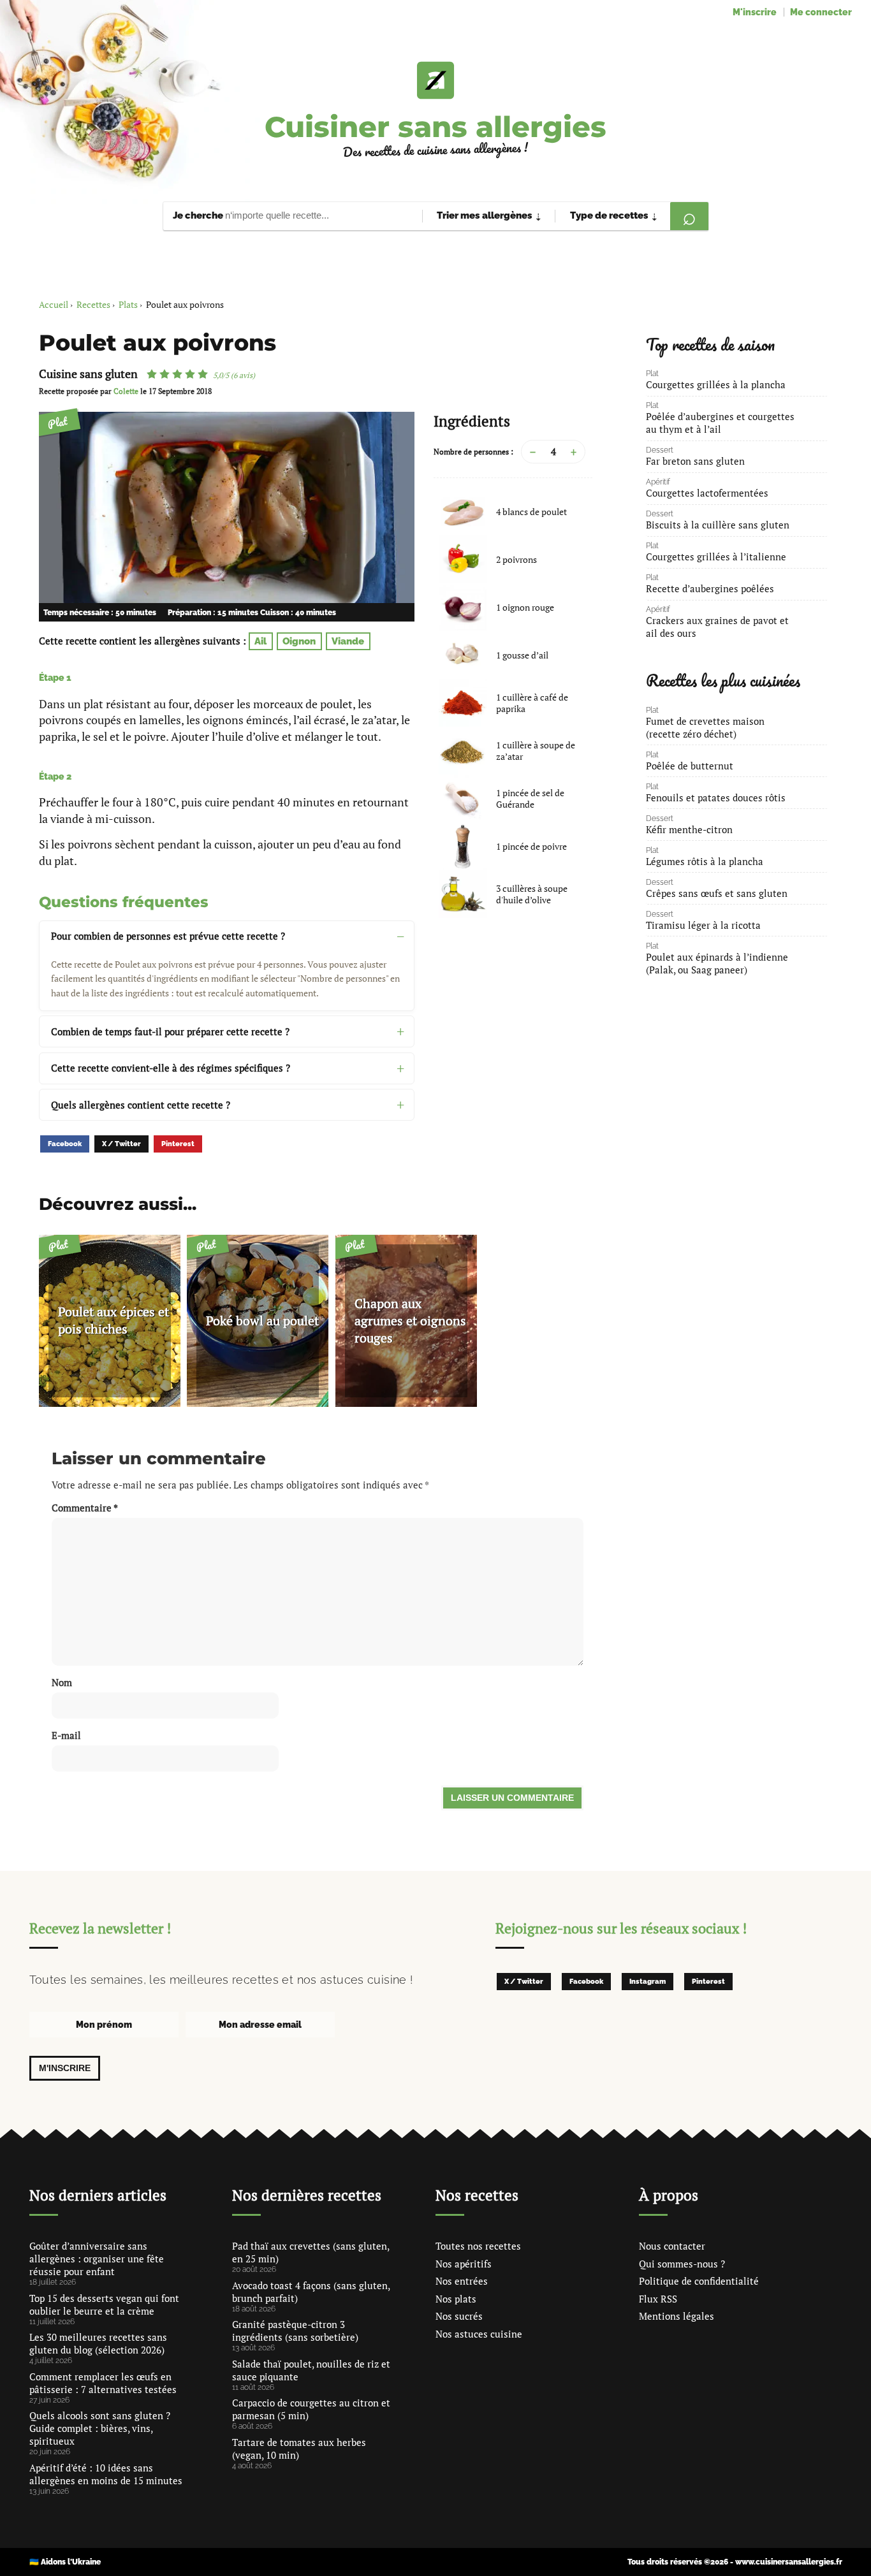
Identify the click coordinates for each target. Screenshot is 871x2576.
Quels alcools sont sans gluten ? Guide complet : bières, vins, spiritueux (100, 2428)
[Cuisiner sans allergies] (435, 80)
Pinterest (178, 1144)
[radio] (152, 374)
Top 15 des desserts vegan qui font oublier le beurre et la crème (104, 2304)
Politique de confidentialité (699, 2281)
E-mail (66, 1735)
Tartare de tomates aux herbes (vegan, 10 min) (299, 2449)
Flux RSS (658, 2299)
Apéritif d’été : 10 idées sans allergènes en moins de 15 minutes (106, 2474)
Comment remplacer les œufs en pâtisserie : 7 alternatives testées (103, 2383)
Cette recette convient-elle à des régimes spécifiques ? (171, 1068)
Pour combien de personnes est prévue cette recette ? (168, 936)
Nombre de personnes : (473, 452)
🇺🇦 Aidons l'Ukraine (65, 2562)
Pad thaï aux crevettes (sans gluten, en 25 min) (311, 2252)
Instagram (648, 1982)
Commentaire (85, 1508)
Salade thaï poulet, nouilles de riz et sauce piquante (311, 2370)
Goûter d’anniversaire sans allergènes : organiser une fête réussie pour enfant (97, 2259)
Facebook (65, 1144)
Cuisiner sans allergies (435, 127)
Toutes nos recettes (478, 2246)
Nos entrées (462, 2281)
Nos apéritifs (464, 2264)
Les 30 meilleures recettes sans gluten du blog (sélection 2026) (98, 2343)
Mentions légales (677, 2316)
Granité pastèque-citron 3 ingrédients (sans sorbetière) (295, 2331)
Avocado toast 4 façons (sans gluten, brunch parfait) (311, 2292)
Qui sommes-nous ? (682, 2264)
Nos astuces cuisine (479, 2334)
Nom (62, 1682)
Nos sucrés (459, 2316)
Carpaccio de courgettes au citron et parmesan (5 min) (311, 2409)
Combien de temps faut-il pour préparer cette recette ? (170, 1031)
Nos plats (456, 2299)
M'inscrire (755, 12)
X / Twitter (121, 1144)
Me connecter (821, 12)
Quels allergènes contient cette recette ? (141, 1105)
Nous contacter (672, 2246)
